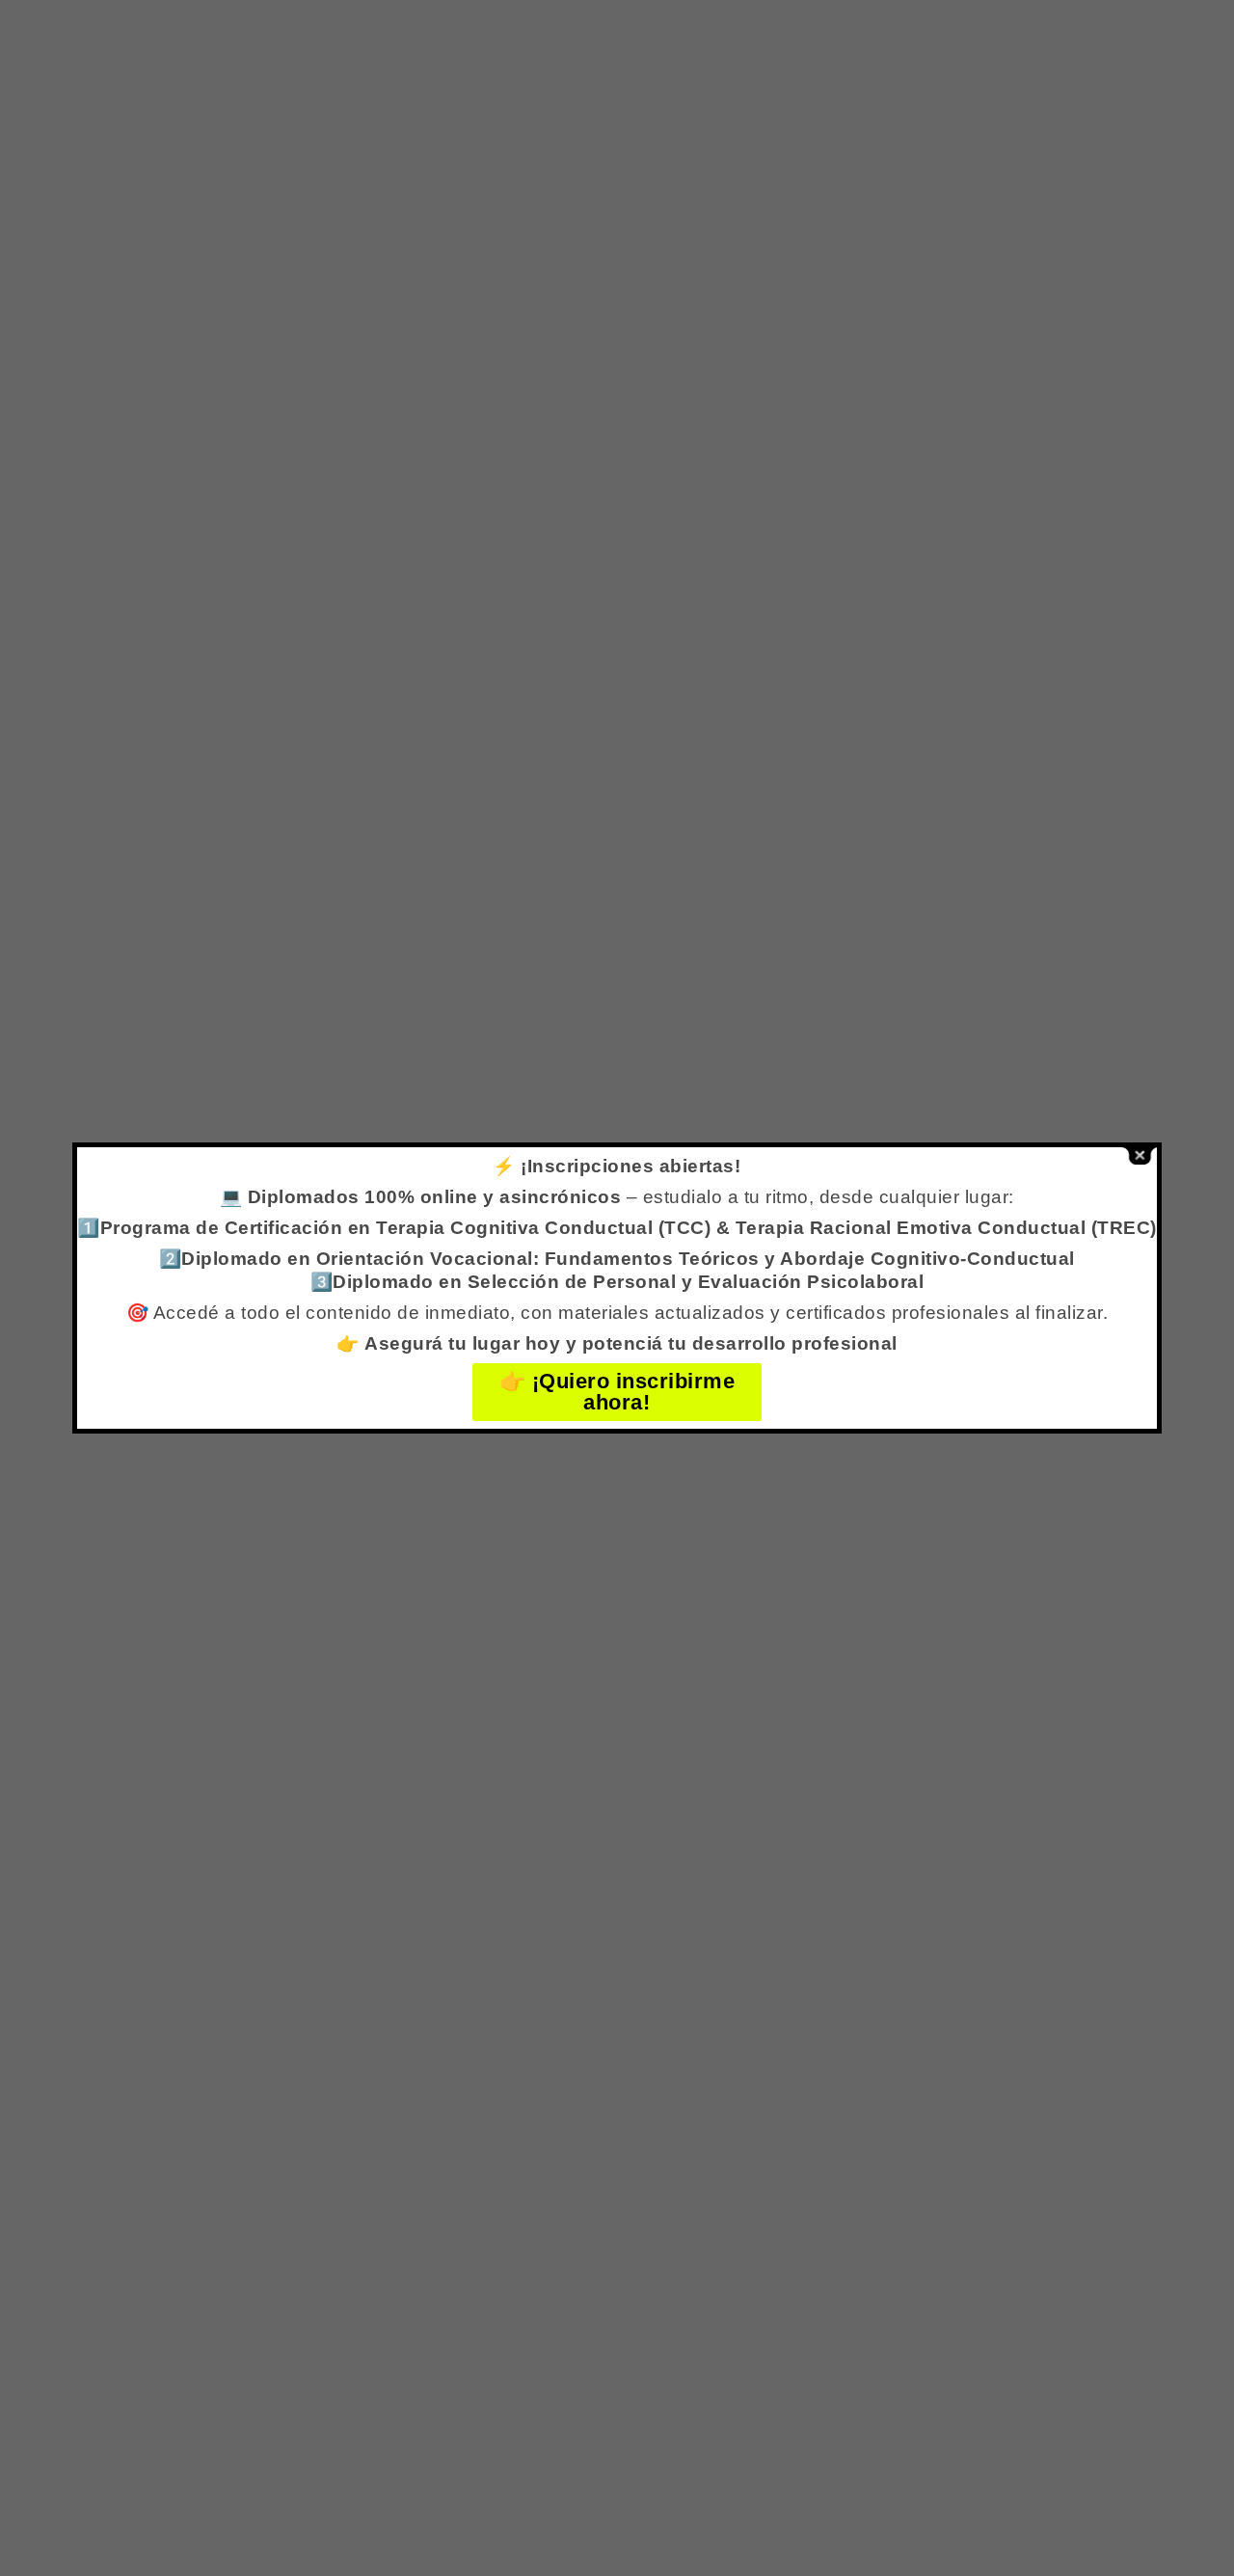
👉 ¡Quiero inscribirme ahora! (617, 1392)
